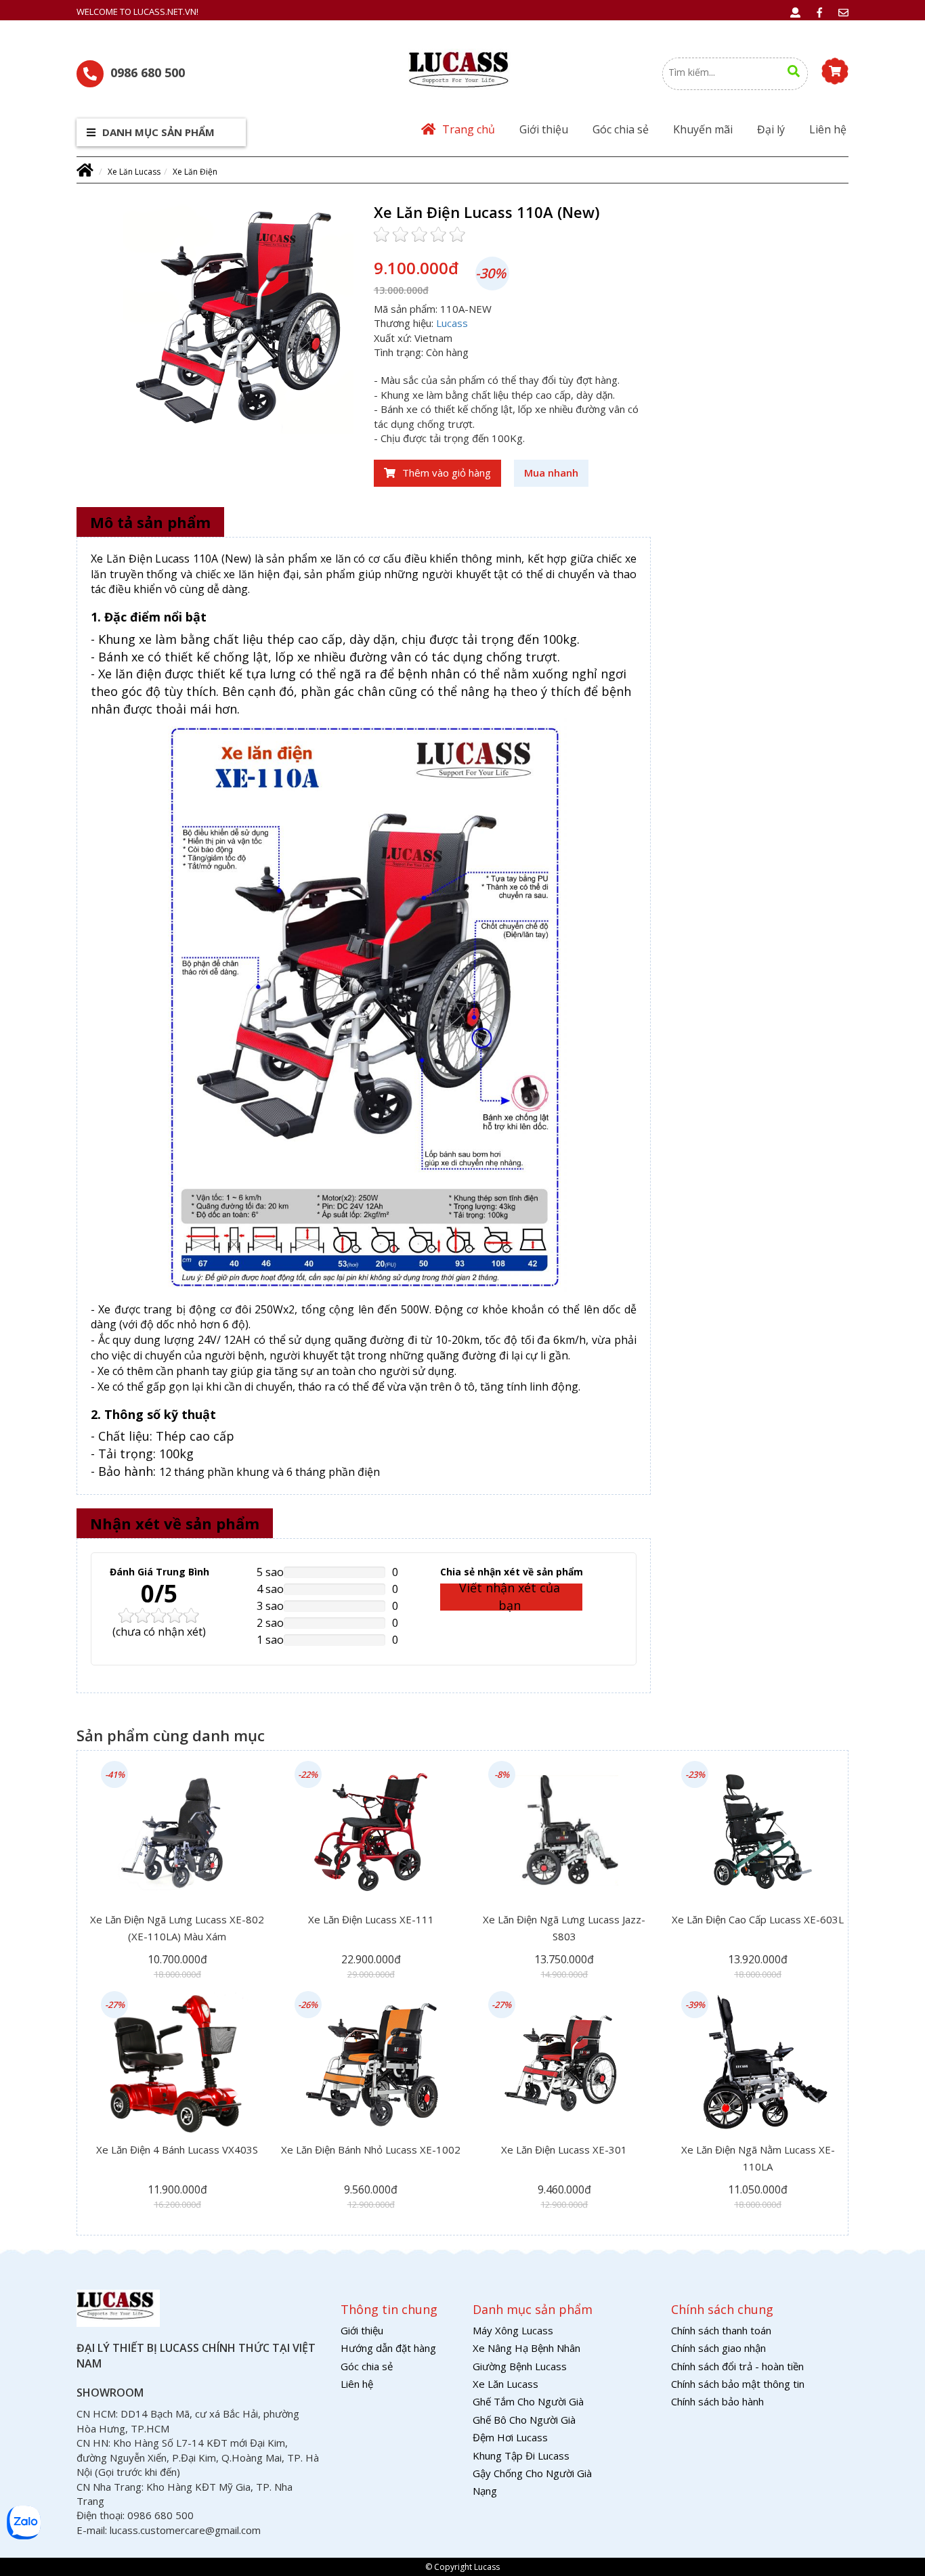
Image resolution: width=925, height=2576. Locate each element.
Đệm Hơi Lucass (510, 2437)
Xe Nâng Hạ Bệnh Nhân (526, 2348)
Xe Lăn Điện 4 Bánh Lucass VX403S (177, 2149)
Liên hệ (828, 129)
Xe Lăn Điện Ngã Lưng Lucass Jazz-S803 (564, 1928)
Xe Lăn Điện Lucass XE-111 (371, 1919)
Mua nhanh (551, 473)
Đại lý (771, 129)
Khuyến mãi (703, 129)
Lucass (452, 323)
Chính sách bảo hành (717, 2401)
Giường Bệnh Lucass (520, 2366)
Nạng (485, 2491)
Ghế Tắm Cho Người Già (528, 2401)
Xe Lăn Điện (195, 172)
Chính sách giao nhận (718, 2348)
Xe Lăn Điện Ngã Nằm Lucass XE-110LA (758, 2158)
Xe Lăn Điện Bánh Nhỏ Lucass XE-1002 (371, 2149)
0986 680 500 (148, 72)
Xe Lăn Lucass (134, 172)
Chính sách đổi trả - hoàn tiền (737, 2366)
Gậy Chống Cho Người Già (532, 2473)
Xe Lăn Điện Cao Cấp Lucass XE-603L (758, 1919)
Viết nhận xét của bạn (510, 1597)
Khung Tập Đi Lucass (521, 2455)
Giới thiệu (544, 129)
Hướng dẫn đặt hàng (388, 2348)
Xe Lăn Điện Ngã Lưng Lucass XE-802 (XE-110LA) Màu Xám (177, 1928)
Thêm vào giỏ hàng (447, 473)
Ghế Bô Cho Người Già (524, 2420)
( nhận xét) (159, 1632)
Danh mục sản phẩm (157, 132)
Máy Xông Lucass (513, 2330)
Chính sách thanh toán (721, 2330)
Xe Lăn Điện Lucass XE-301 (564, 2149)
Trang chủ (469, 129)
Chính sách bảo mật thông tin (738, 2384)
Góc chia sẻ (621, 129)
